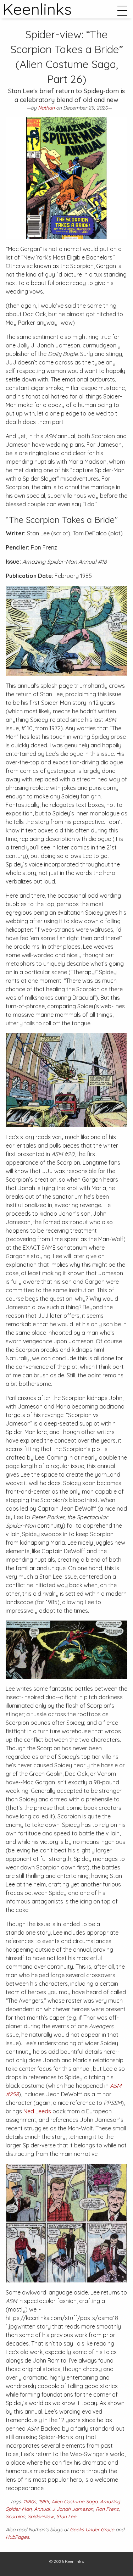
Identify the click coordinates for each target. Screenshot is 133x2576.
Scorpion (15, 2516)
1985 (44, 2502)
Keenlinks (74, 2561)
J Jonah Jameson (73, 2509)
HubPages (17, 2537)
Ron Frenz (107, 2509)
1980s (30, 2502)
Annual (42, 2509)
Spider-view (41, 2516)
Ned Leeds (37, 2111)
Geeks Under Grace (92, 2530)
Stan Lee (66, 2516)
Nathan (46, 108)
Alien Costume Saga (74, 2502)
